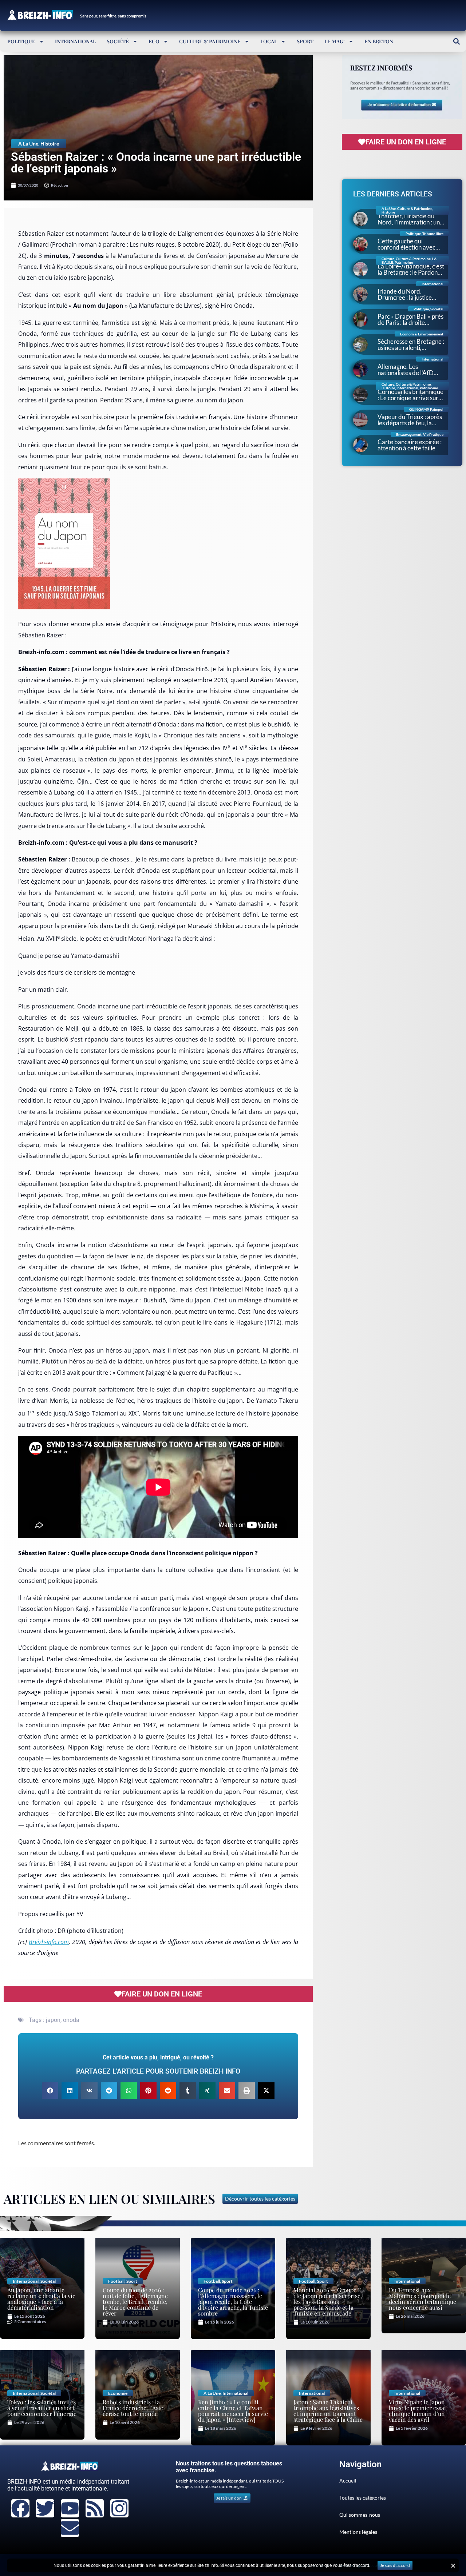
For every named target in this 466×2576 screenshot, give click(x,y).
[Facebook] (20, 2508)
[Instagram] (119, 2508)
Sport (305, 41)
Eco (154, 41)
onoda (71, 2020)
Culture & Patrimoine (210, 41)
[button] (456, 41)
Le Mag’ (335, 41)
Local (269, 41)
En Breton (379, 41)
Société (118, 41)
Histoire (50, 144)
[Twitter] (45, 2508)
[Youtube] (70, 2508)
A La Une (28, 144)
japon (53, 2020)
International (75, 41)
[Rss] (95, 2508)
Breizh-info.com (49, 1942)
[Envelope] (70, 2528)
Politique (21, 41)
